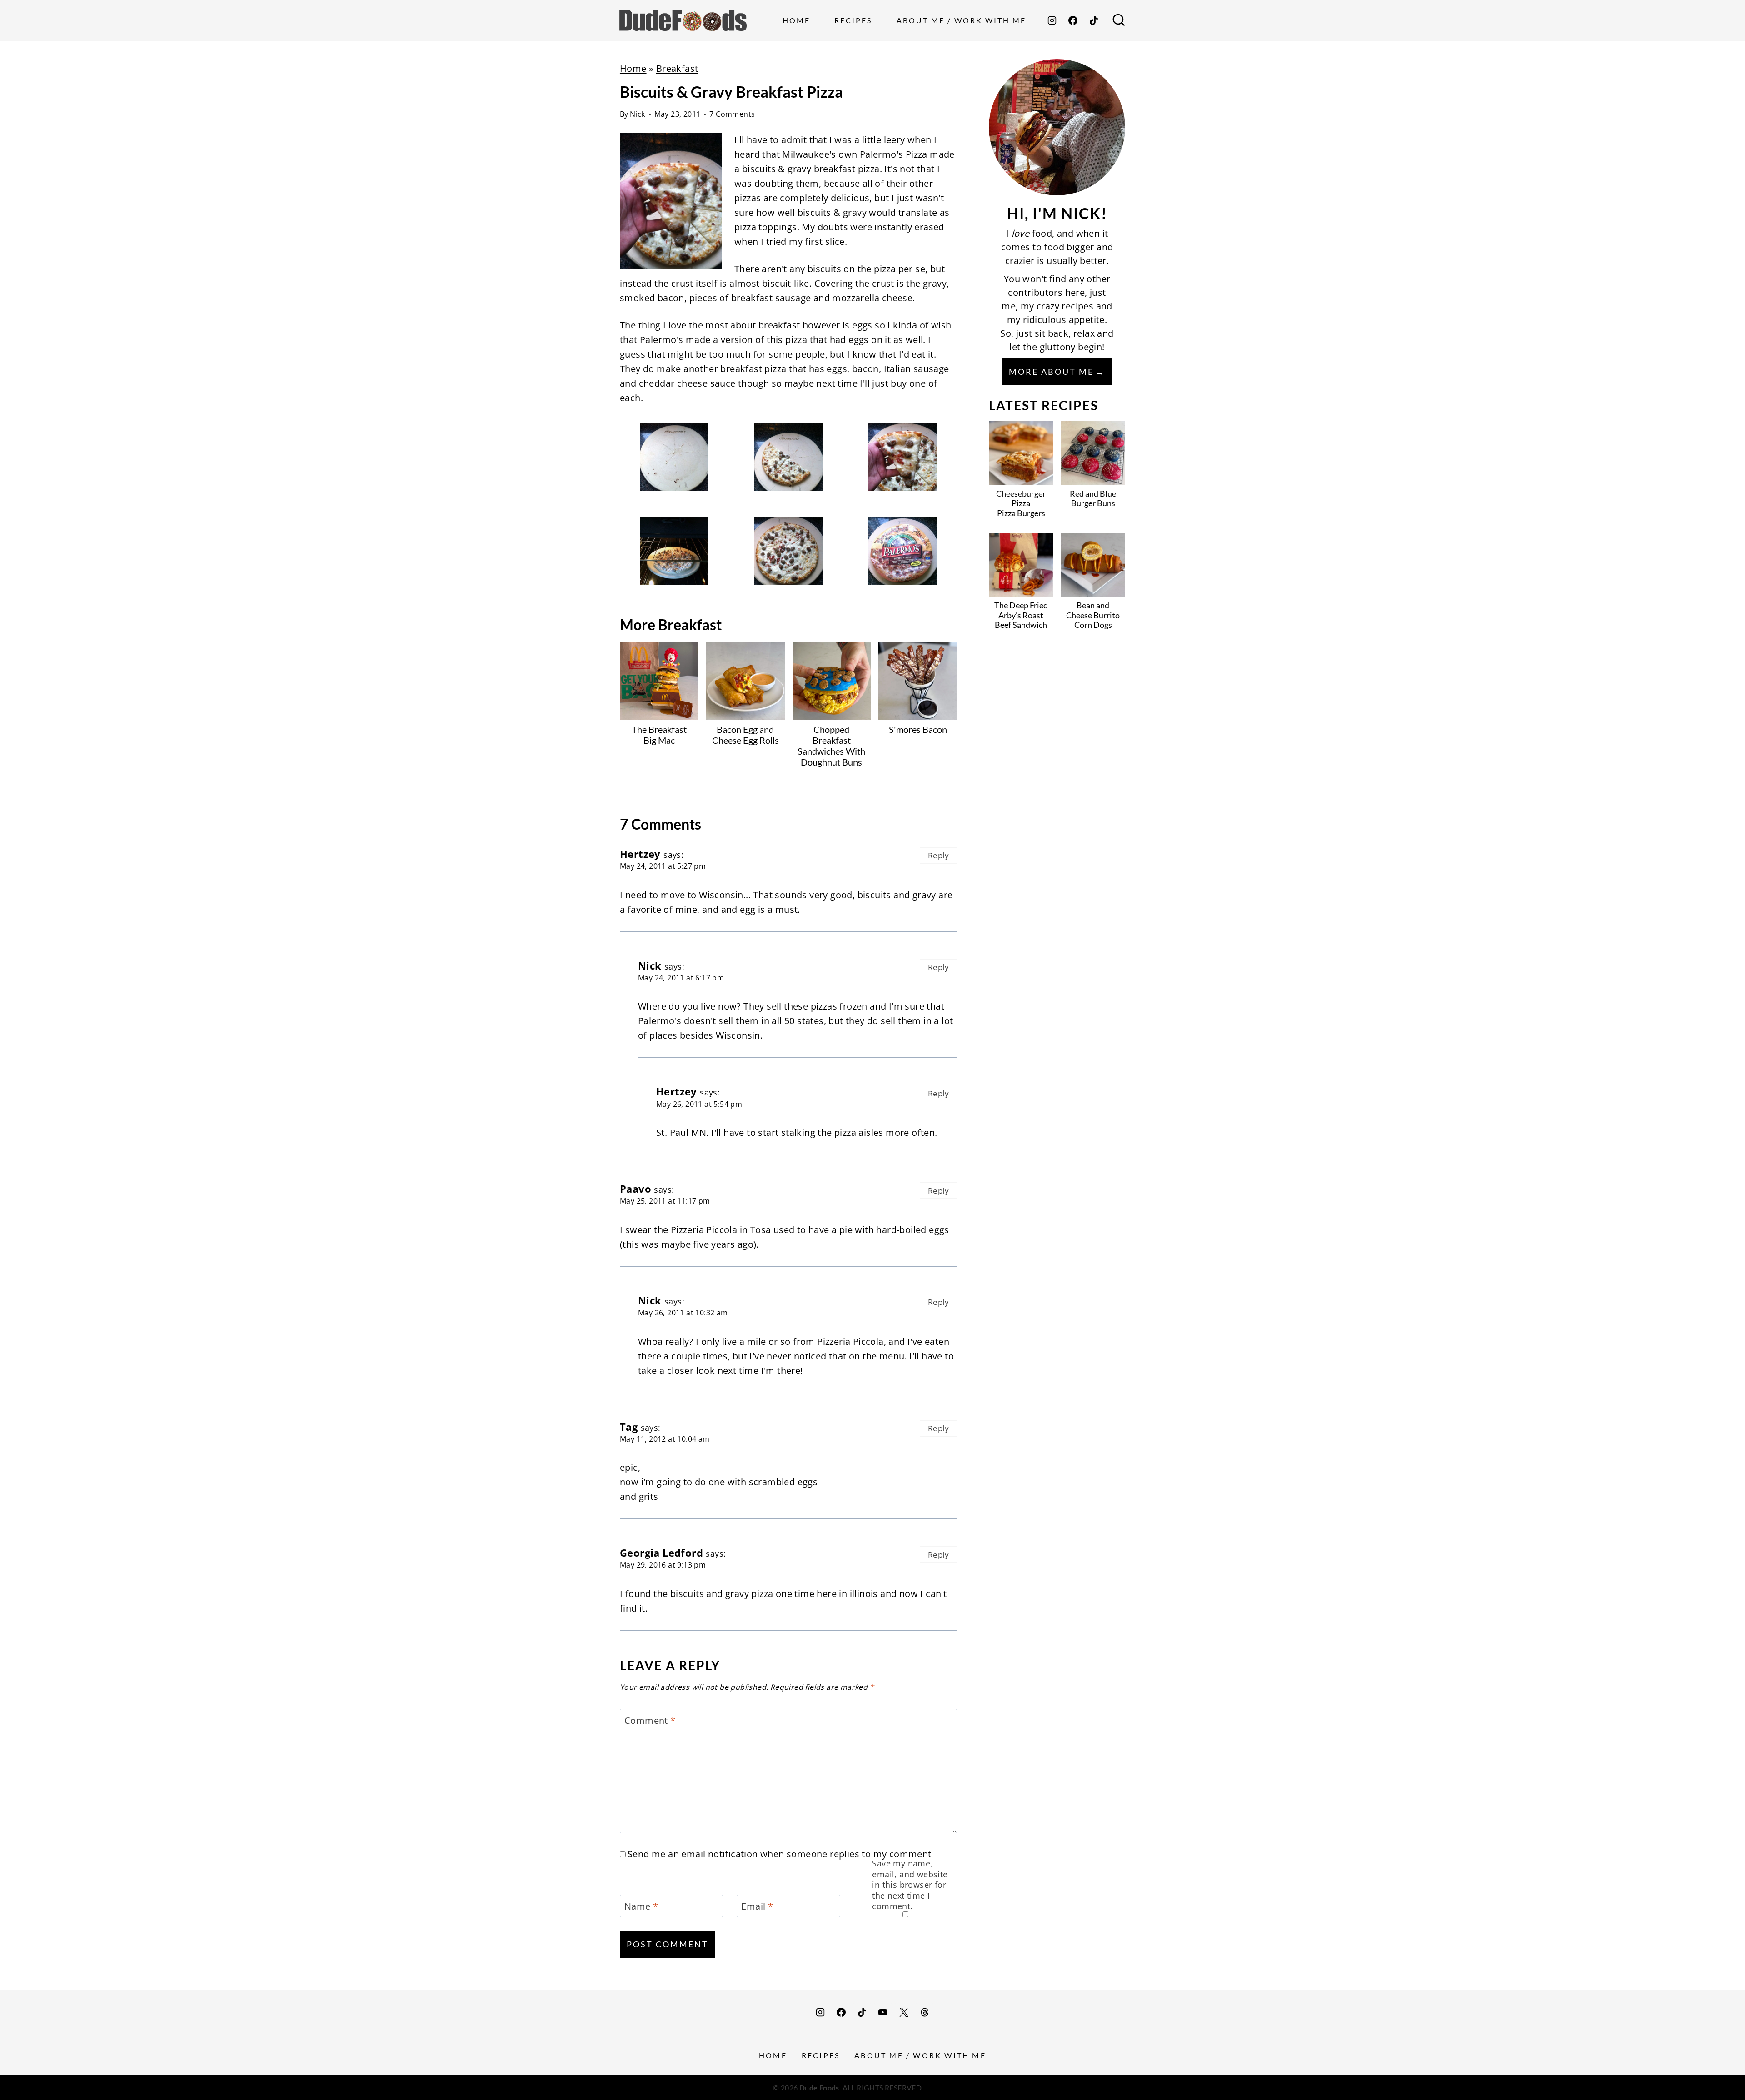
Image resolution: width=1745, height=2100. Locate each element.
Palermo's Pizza (894, 154)
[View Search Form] (1119, 20)
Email (757, 1906)
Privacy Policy (948, 2088)
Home (796, 20)
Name (641, 1906)
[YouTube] (883, 2012)
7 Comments (732, 114)
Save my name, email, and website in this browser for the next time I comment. (910, 1885)
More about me (1051, 372)
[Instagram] (1052, 20)
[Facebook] (1073, 20)
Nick (638, 114)
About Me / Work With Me (961, 20)
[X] (904, 2012)
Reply (938, 855)
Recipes (853, 20)
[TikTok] (1094, 20)
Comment (650, 1721)
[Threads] (925, 2012)
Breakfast (677, 68)
